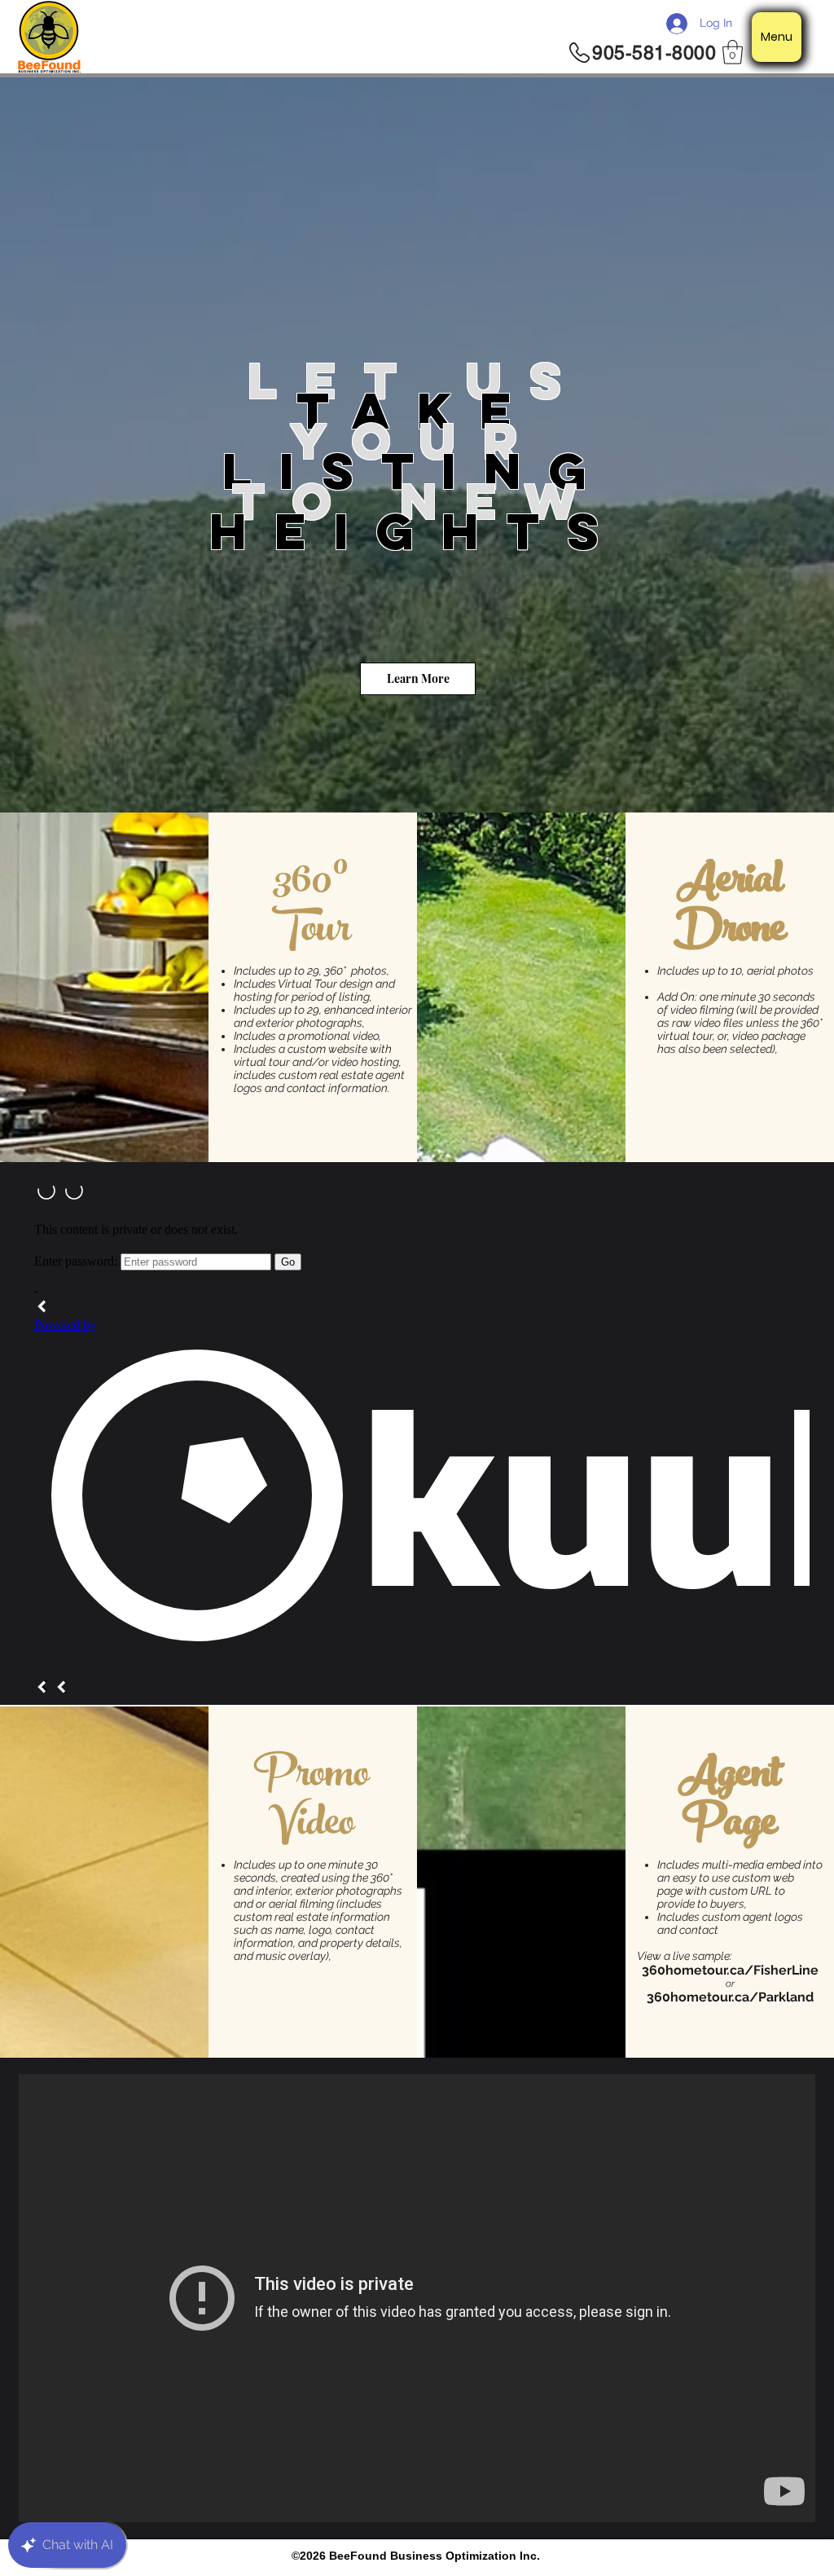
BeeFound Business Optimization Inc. (435, 2556)
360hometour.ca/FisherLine (730, 1970)
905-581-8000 (654, 53)
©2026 (310, 2556)
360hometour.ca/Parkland (730, 1997)
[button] (733, 52)
